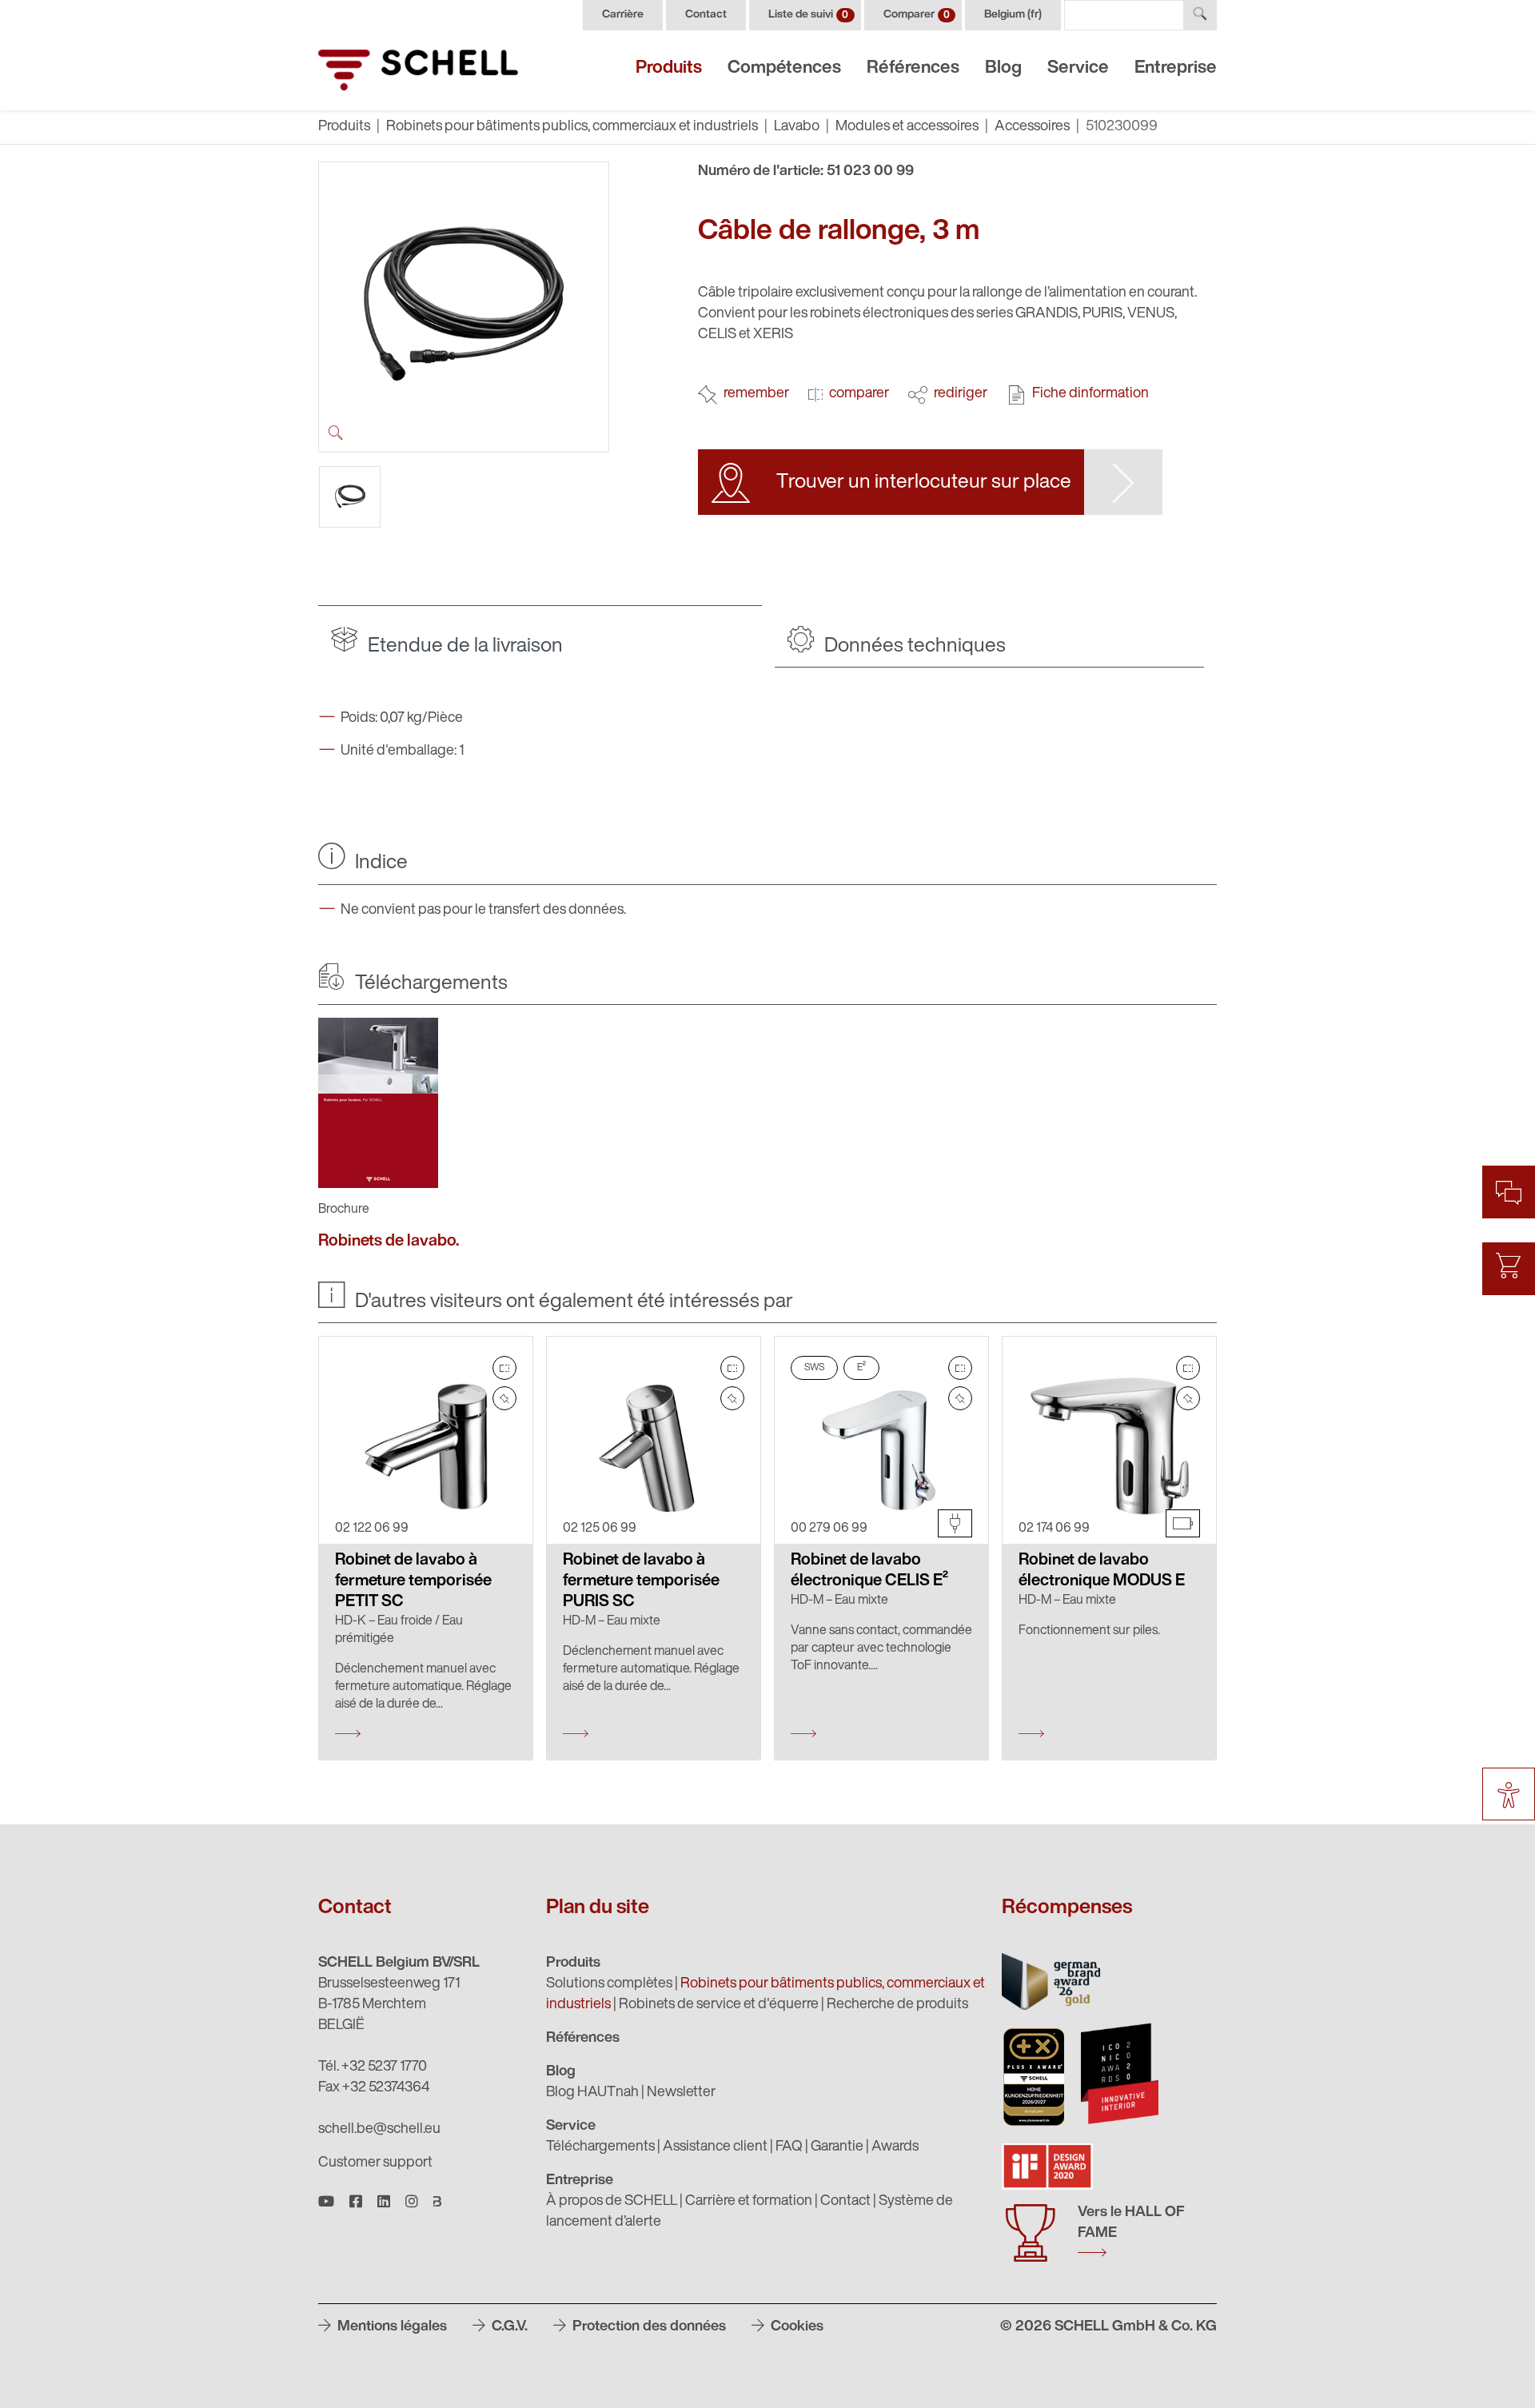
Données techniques (913, 646)
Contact (706, 15)
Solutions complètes (609, 1984)
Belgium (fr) (1013, 15)
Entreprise (1176, 68)
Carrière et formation (749, 2202)
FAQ (789, 2147)
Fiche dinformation (1090, 394)
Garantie (837, 2147)
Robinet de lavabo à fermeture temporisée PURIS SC (641, 1581)
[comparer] (504, 1368)
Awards (895, 2147)
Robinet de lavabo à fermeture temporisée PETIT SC (413, 1581)
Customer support (375, 2163)
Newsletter (681, 2093)
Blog (1003, 68)
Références (913, 68)
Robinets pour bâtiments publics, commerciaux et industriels (572, 127)
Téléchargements (600, 2147)
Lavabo (797, 127)
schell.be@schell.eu (379, 2130)
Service (1078, 68)
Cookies (795, 2327)
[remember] (504, 1398)
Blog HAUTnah (592, 2093)
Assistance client (715, 2147)
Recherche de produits (897, 2005)
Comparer (917, 15)
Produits (669, 68)
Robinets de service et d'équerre (719, 2005)
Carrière (623, 15)
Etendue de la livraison (463, 646)
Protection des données (648, 2327)
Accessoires (1032, 127)
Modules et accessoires (907, 127)
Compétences (784, 68)
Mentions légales (391, 2327)
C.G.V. (508, 2327)
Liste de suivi (808, 15)
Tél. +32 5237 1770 (373, 2067)
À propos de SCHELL (612, 2202)
